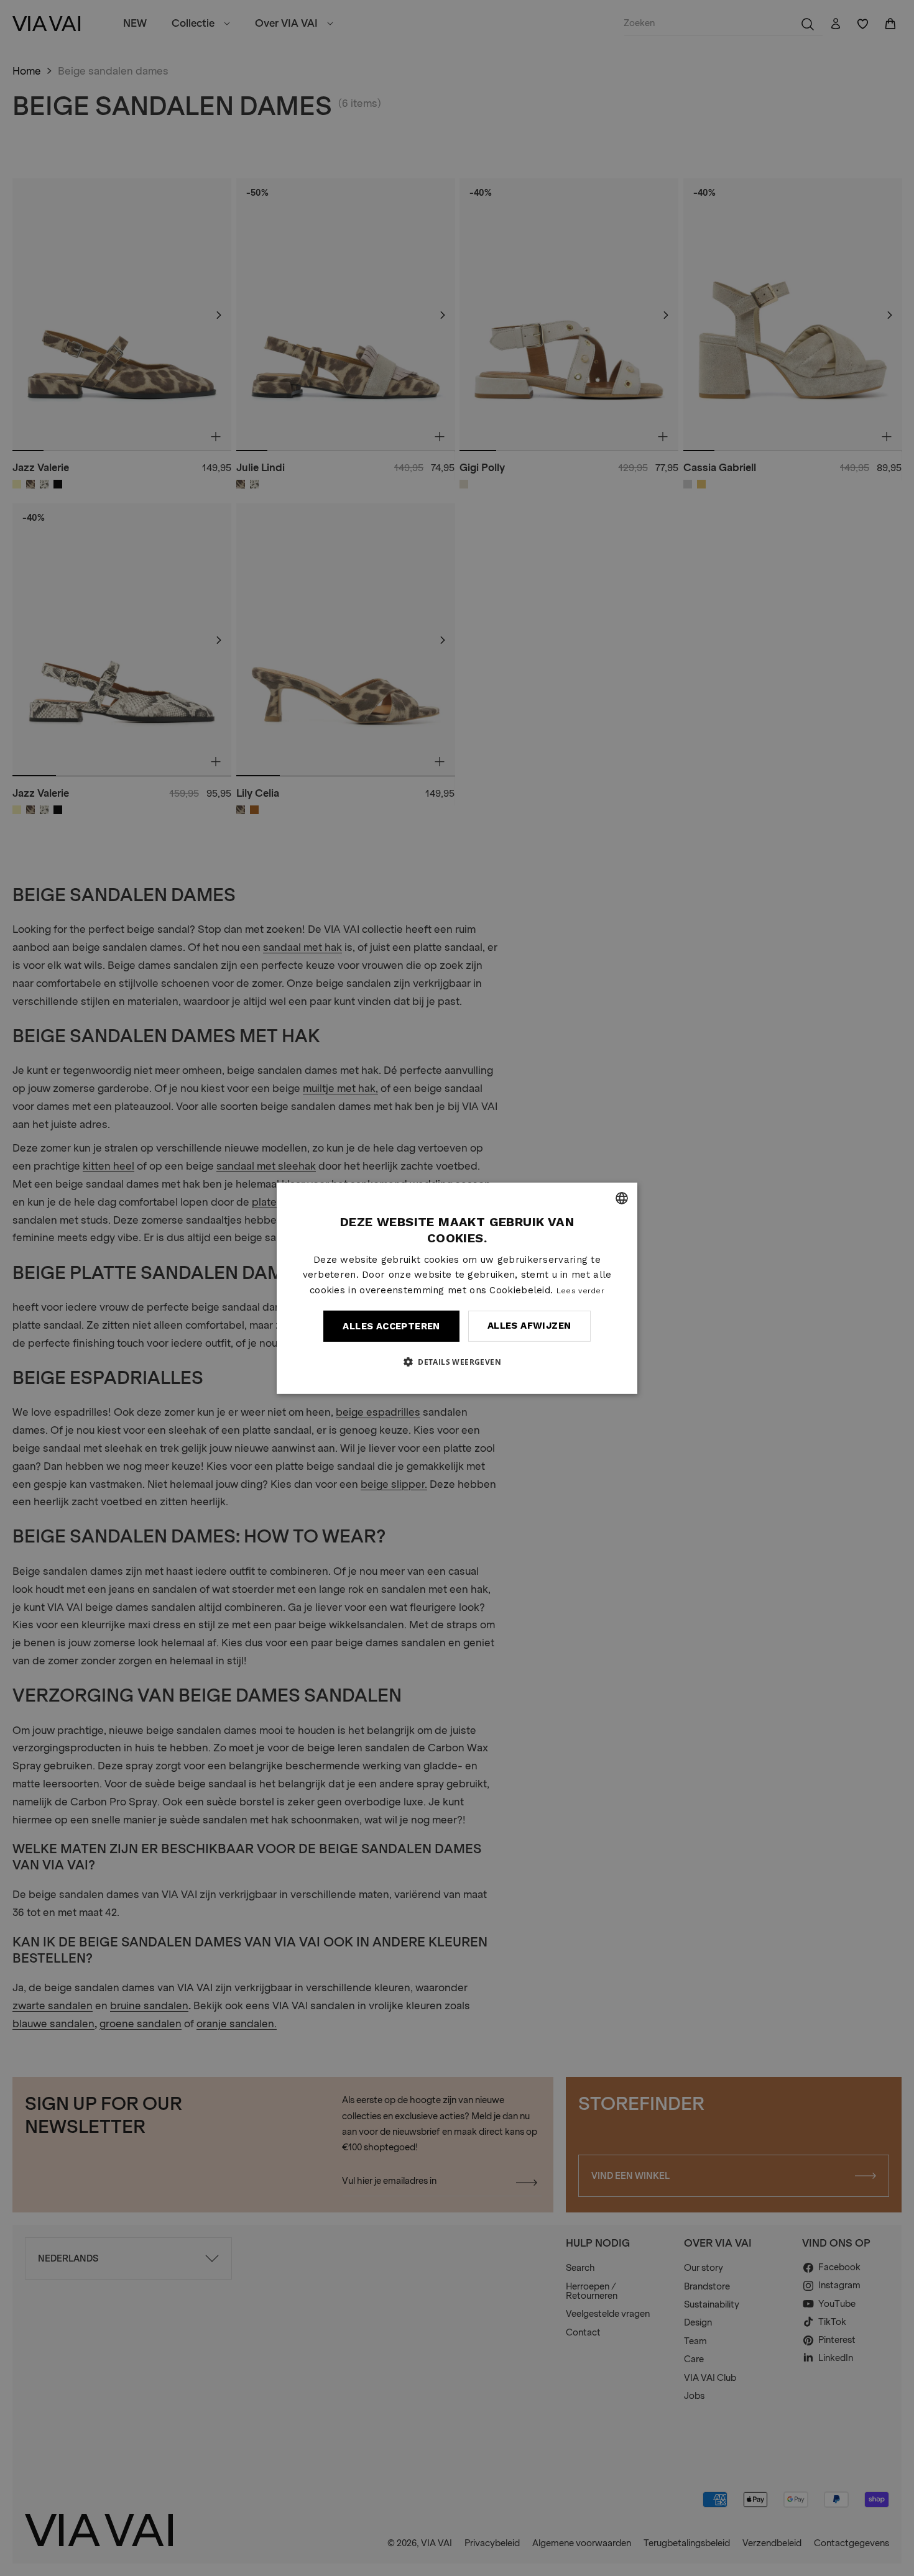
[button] (457, 1362)
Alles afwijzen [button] (529, 1326)
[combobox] (622, 1198)
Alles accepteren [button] (391, 1326)
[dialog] (457, 1288)
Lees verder (580, 1291)
